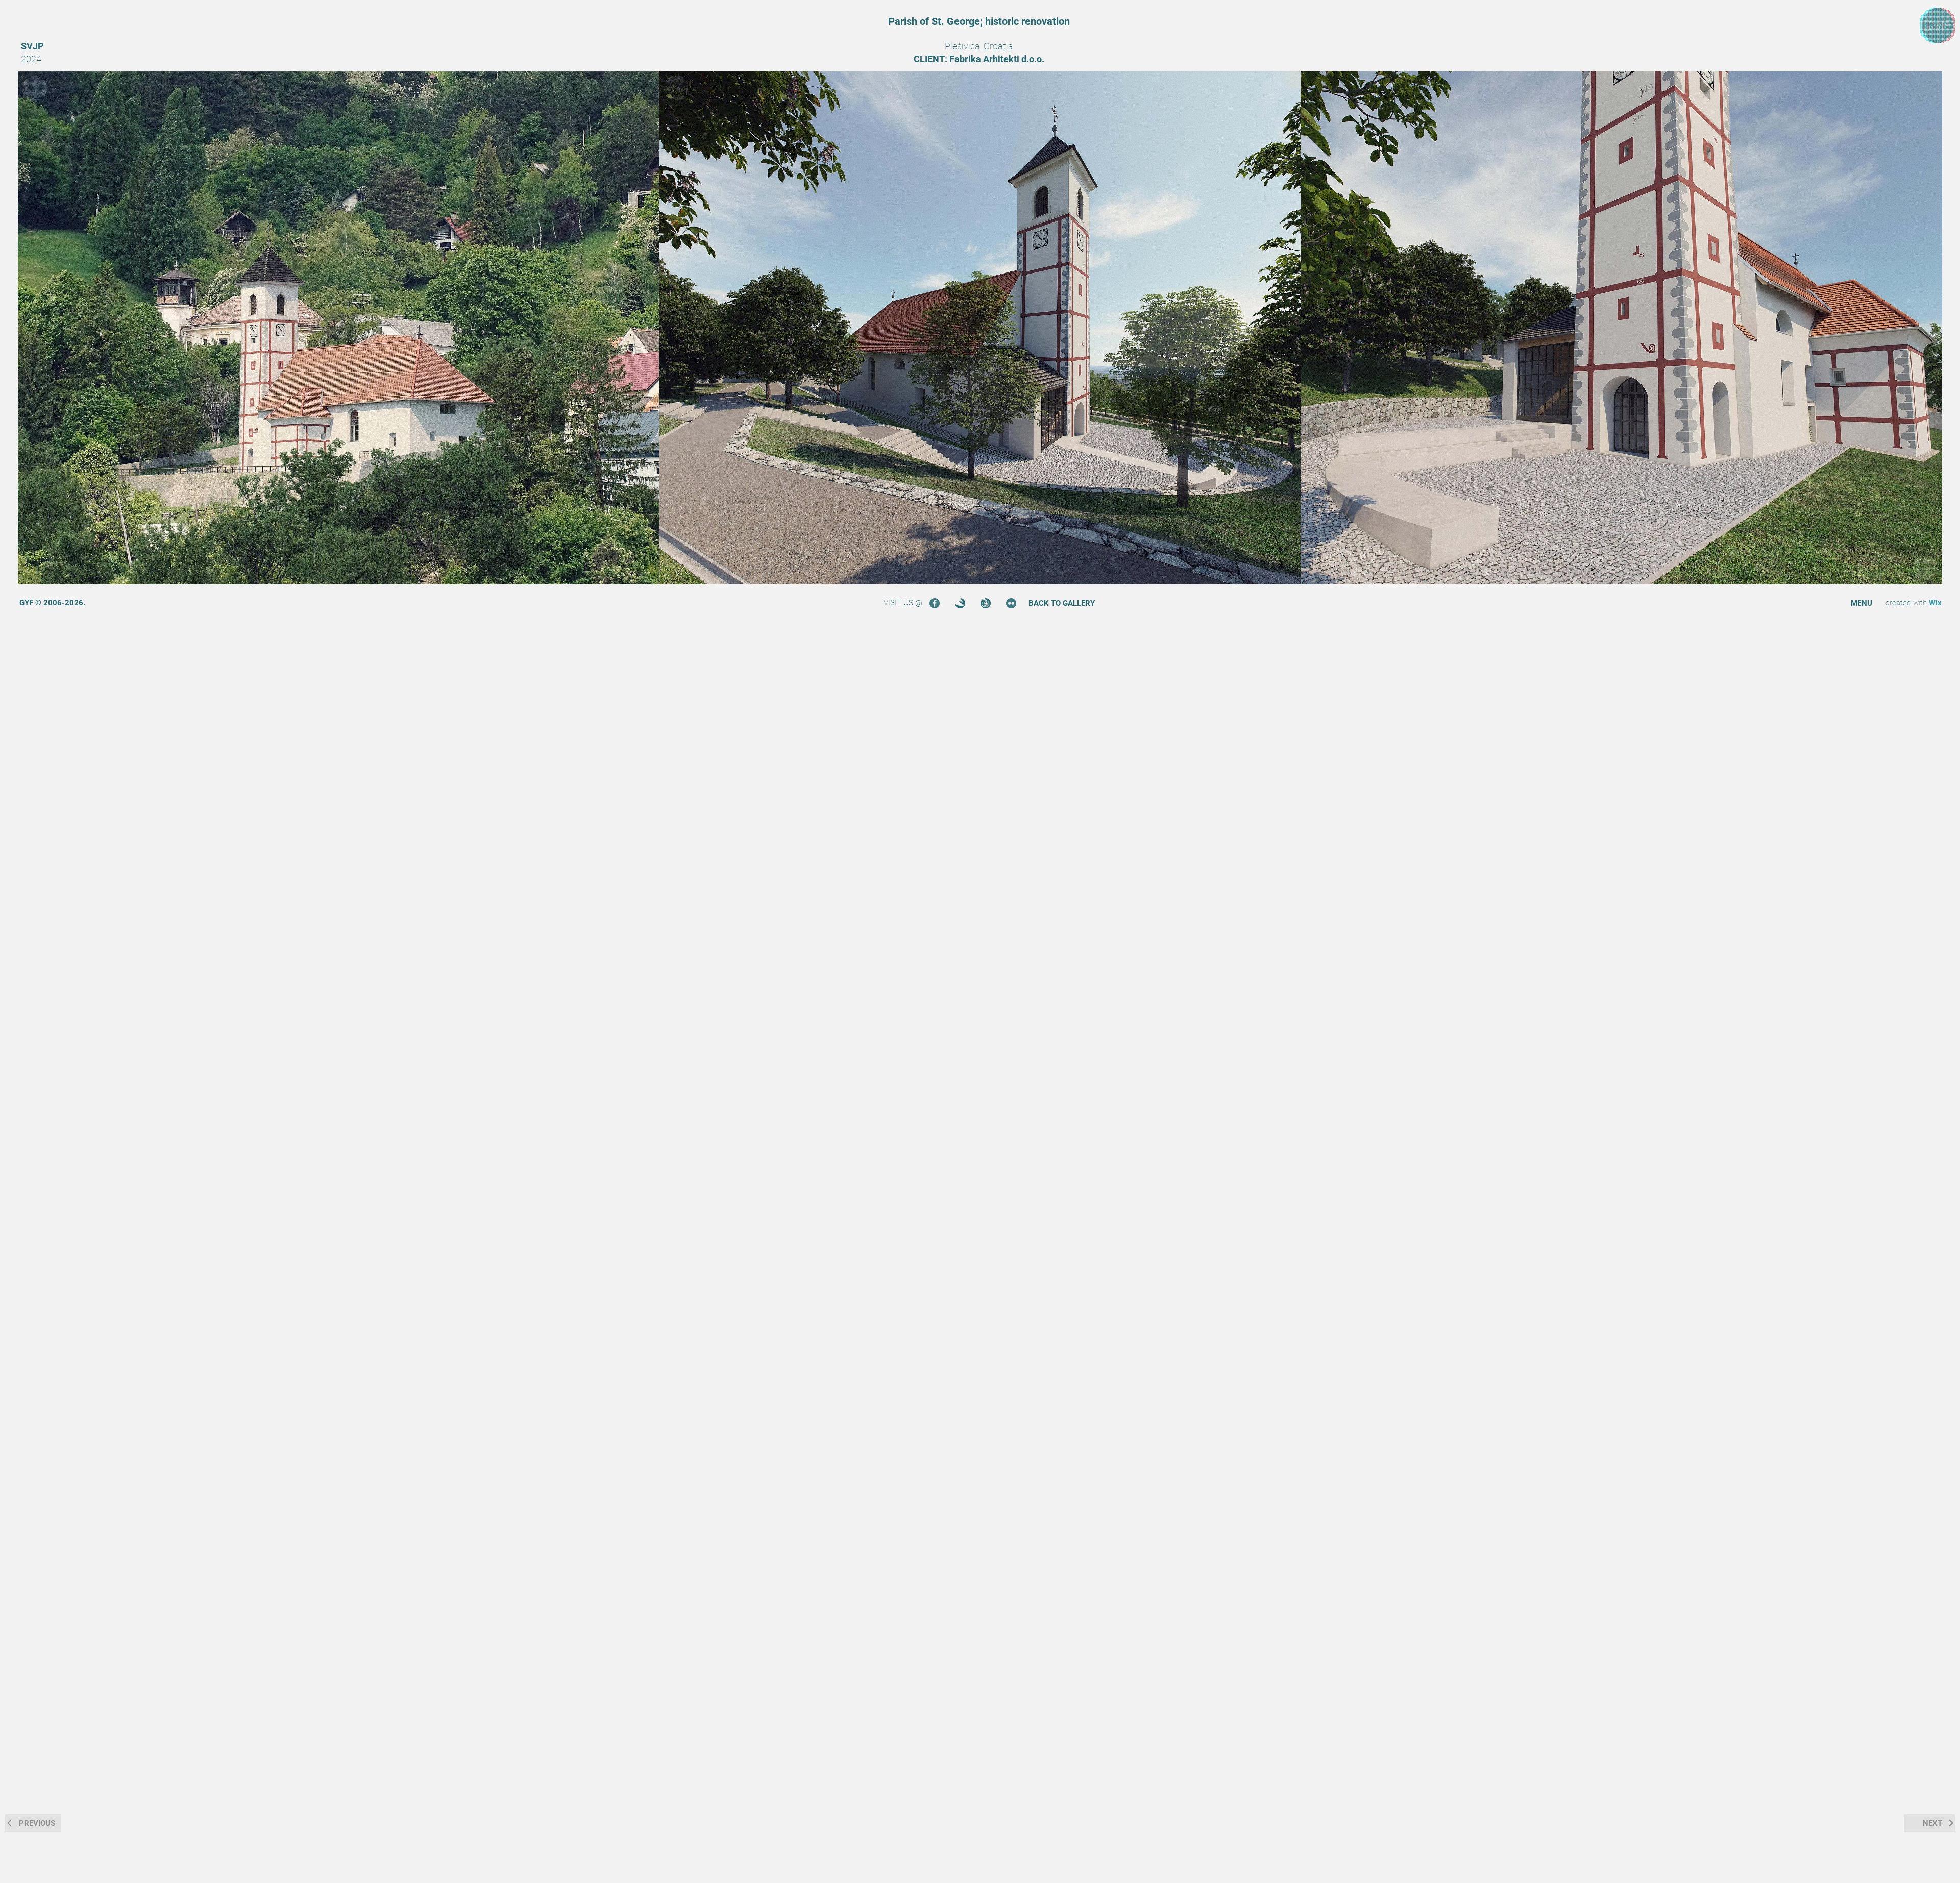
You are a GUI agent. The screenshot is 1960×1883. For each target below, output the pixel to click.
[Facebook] (935, 603)
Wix (1935, 603)
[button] (1861, 603)
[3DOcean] (960, 603)
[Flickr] (1011, 603)
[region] (1938, 26)
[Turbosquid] (986, 603)
